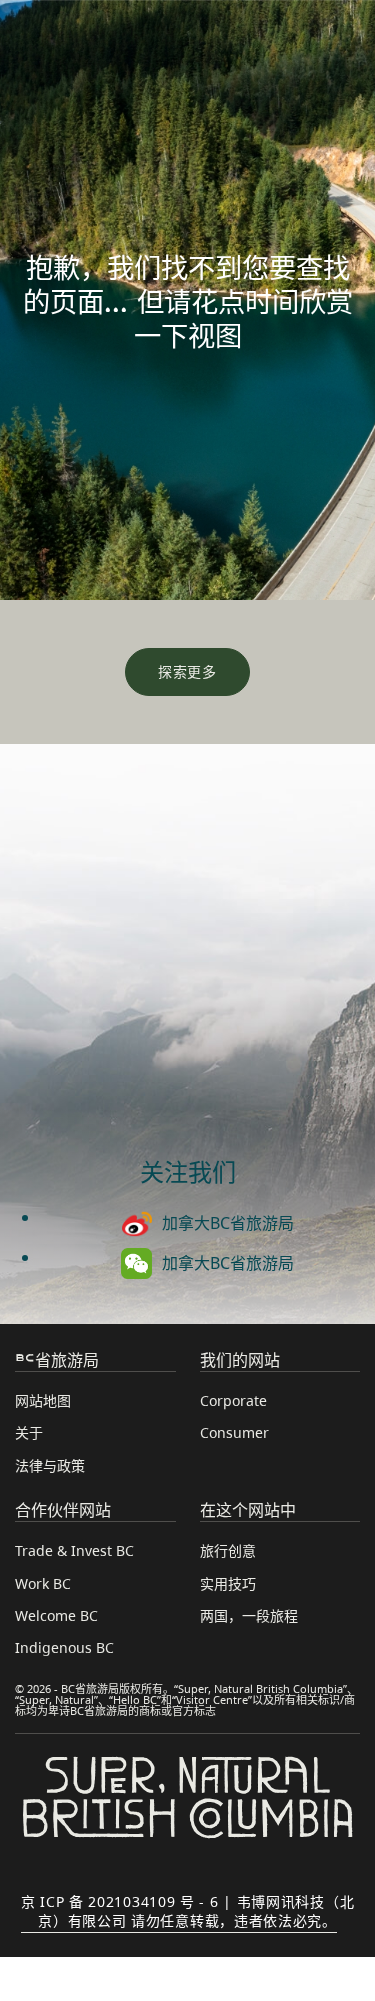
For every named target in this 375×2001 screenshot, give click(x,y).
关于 (29, 1432)
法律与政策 (50, 1465)
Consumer (234, 1432)
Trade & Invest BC (74, 1550)
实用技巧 (228, 1583)
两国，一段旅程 (249, 1615)
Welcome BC (56, 1615)
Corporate (233, 1400)
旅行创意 (228, 1550)
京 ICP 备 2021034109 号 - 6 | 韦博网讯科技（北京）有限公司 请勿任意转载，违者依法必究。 (188, 1910)
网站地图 (43, 1400)
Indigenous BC (64, 1647)
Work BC (43, 1583)
